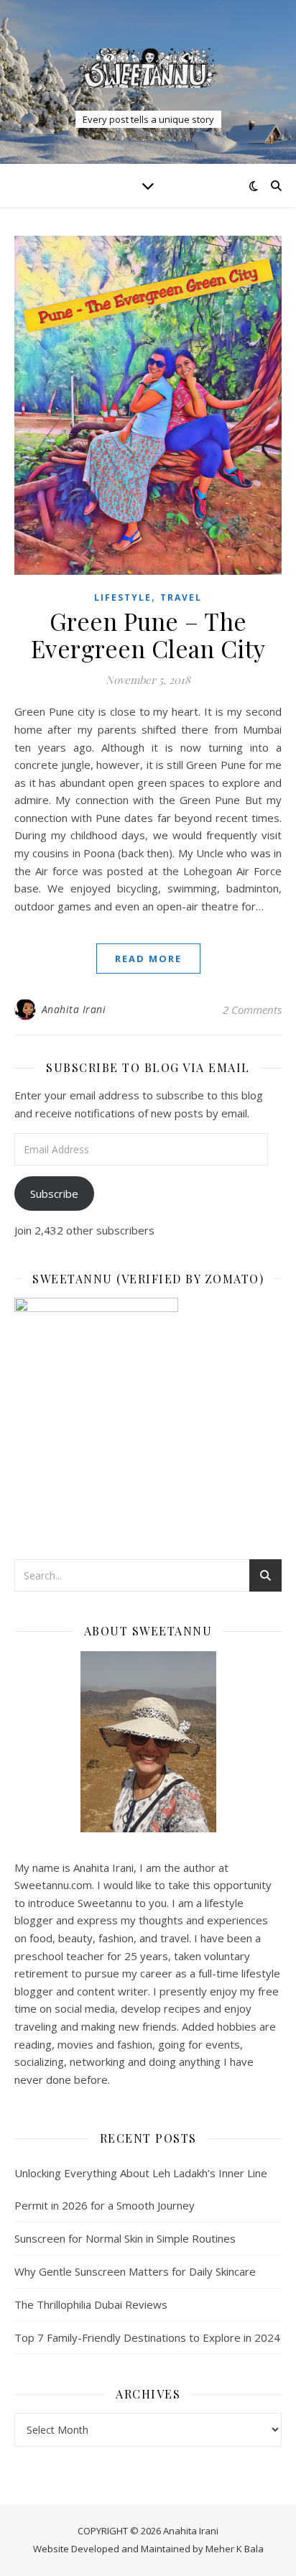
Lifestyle (123, 597)
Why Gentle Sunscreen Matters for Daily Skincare (135, 2271)
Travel (181, 597)
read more (148, 959)
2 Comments (252, 1010)
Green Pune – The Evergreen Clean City (148, 634)
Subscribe (54, 1194)
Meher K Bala (235, 2549)
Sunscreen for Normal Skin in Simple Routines (125, 2238)
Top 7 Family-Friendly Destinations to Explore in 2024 (147, 2337)
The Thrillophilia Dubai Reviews (91, 2304)
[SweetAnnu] (148, 68)
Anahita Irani (74, 1009)
